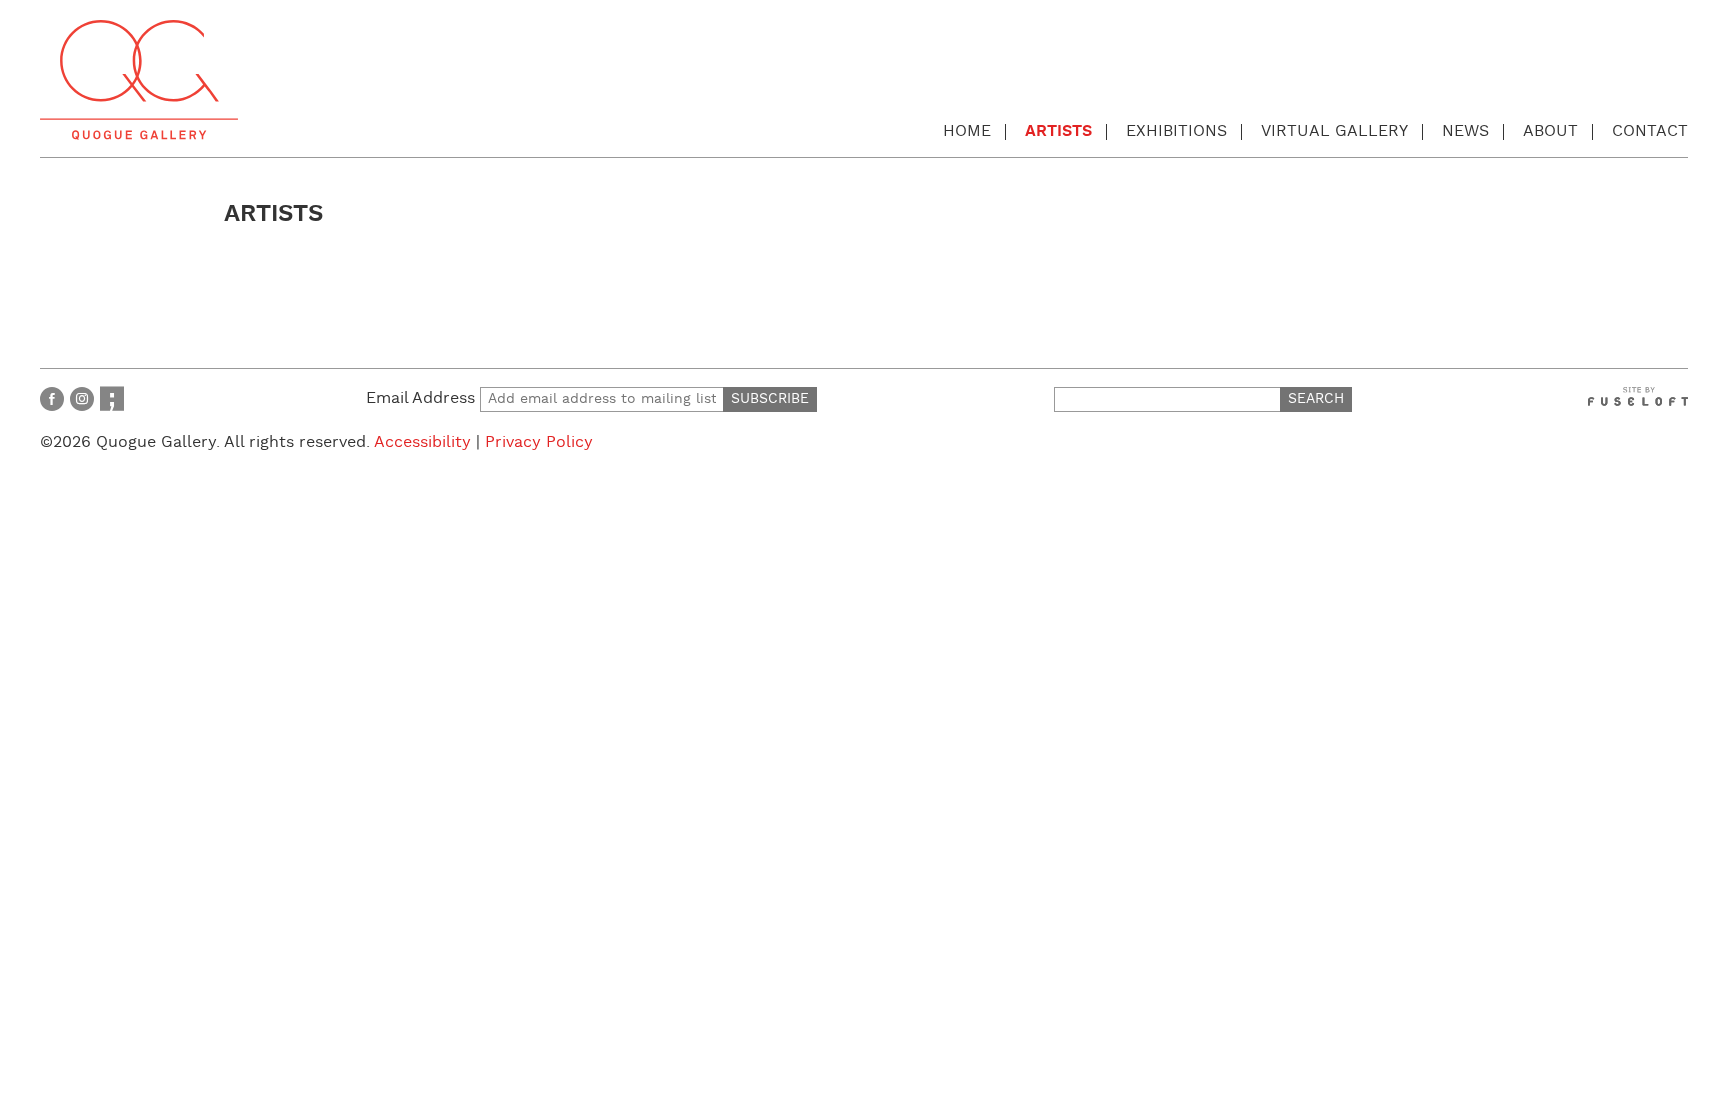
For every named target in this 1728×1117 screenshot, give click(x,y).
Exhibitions (1176, 131)
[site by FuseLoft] (1638, 396)
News (1465, 131)
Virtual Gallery (1334, 131)
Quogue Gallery (139, 80)
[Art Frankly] (112, 398)
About (1550, 131)
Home (967, 131)
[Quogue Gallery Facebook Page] (52, 398)
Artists (1058, 131)
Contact (1650, 131)
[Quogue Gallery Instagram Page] (82, 398)
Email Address (423, 398)
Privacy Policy (539, 442)
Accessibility (422, 442)
